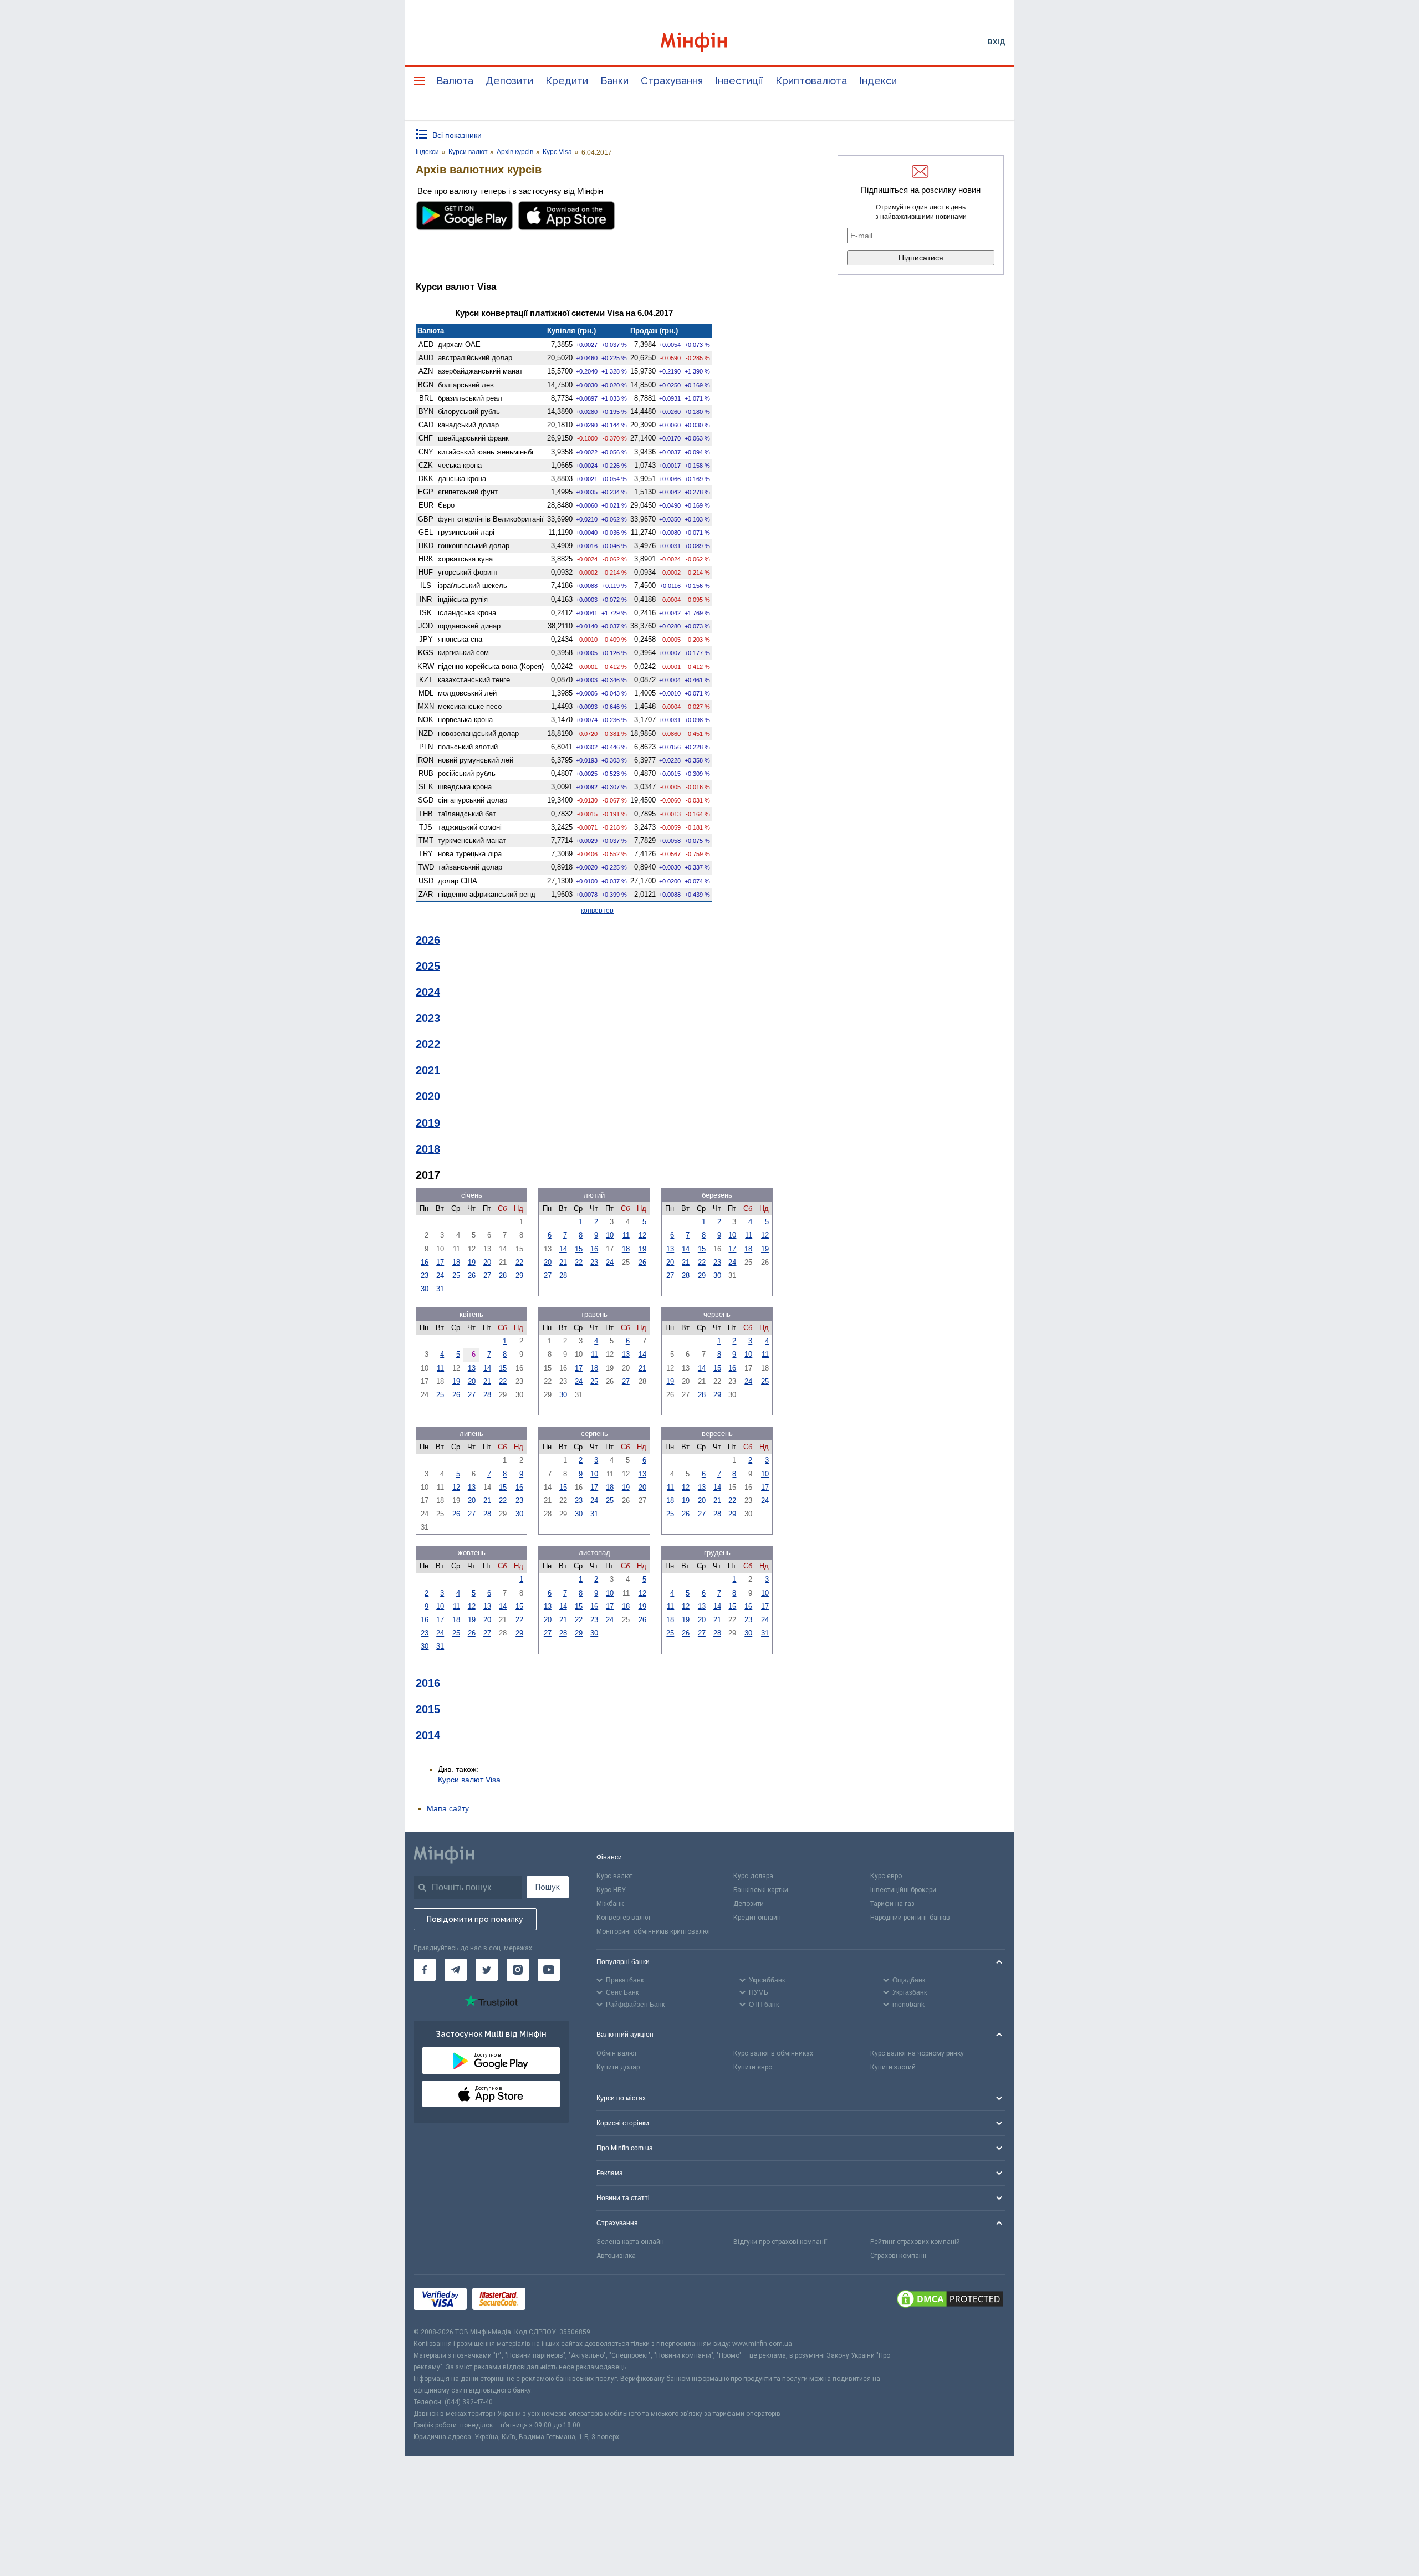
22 (519, 1262)
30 (425, 1289)
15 (579, 1249)
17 (440, 1262)
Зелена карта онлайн (630, 2242)
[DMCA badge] (950, 2301)
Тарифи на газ (892, 1904)
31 (440, 1289)
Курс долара (753, 1876)
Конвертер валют (624, 1918)
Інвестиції (739, 81)
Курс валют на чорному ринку (917, 2053)
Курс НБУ (611, 1890)
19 (472, 1262)
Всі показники (457, 135)
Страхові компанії (898, 2256)
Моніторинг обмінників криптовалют (654, 1931)
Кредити (567, 81)
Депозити (509, 81)
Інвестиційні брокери (903, 1890)
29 (519, 1276)
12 (642, 1235)
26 (472, 1276)
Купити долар (618, 2067)
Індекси (878, 81)
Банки (614, 81)
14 (563, 1249)
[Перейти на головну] (709, 42)
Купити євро (753, 2067)
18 (456, 1262)
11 (626, 1235)
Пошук (548, 1887)
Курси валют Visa (469, 1780)
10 (610, 1235)
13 (670, 1249)
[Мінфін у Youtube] (549, 1970)
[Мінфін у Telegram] (456, 1970)
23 (425, 1276)
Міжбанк (610, 1904)
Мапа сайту (448, 1808)
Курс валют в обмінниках (773, 2053)
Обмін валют (617, 2053)
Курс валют (614, 1876)
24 (440, 1276)
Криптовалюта (811, 81)
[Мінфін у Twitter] (487, 1970)
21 (563, 1262)
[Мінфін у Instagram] (518, 1970)
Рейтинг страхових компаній (915, 2242)
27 (487, 1276)
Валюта (455, 81)
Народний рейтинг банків (910, 1918)
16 (425, 1262)
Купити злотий (893, 2067)
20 (487, 1262)
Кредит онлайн (757, 1918)
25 (456, 1276)
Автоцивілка (616, 2256)
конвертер (597, 911)
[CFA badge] (556, 2300)
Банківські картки (761, 1890)
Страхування (672, 81)
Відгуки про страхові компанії (780, 2242)
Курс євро (886, 1876)
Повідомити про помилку (475, 1919)
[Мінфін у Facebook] (425, 1970)
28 (503, 1276)
